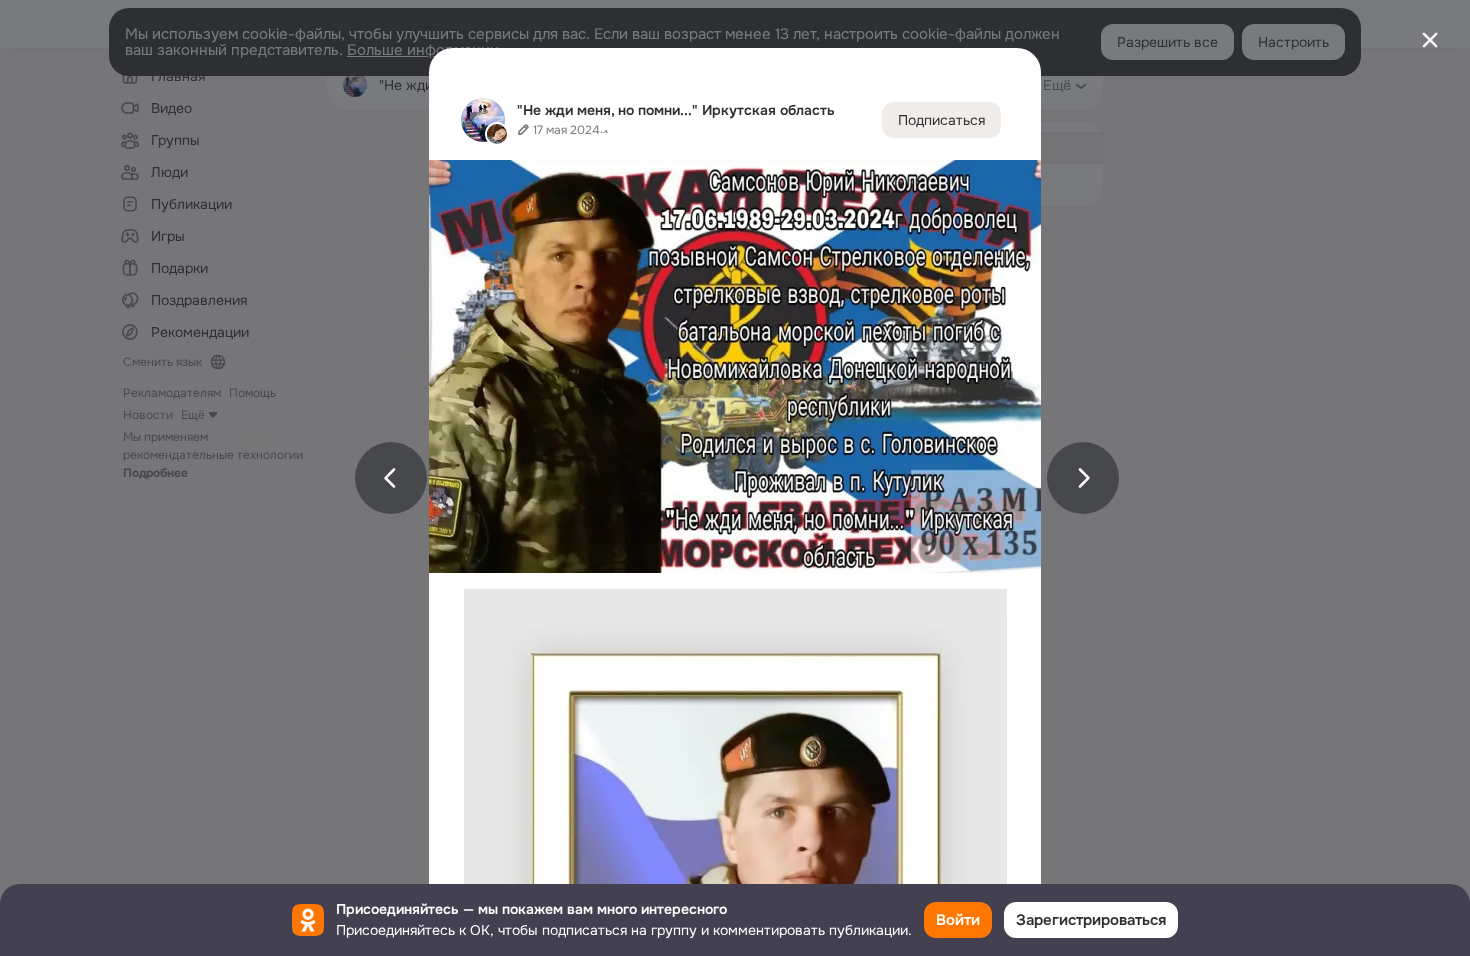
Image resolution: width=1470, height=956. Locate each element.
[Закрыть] (1430, 40)
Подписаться (941, 120)
